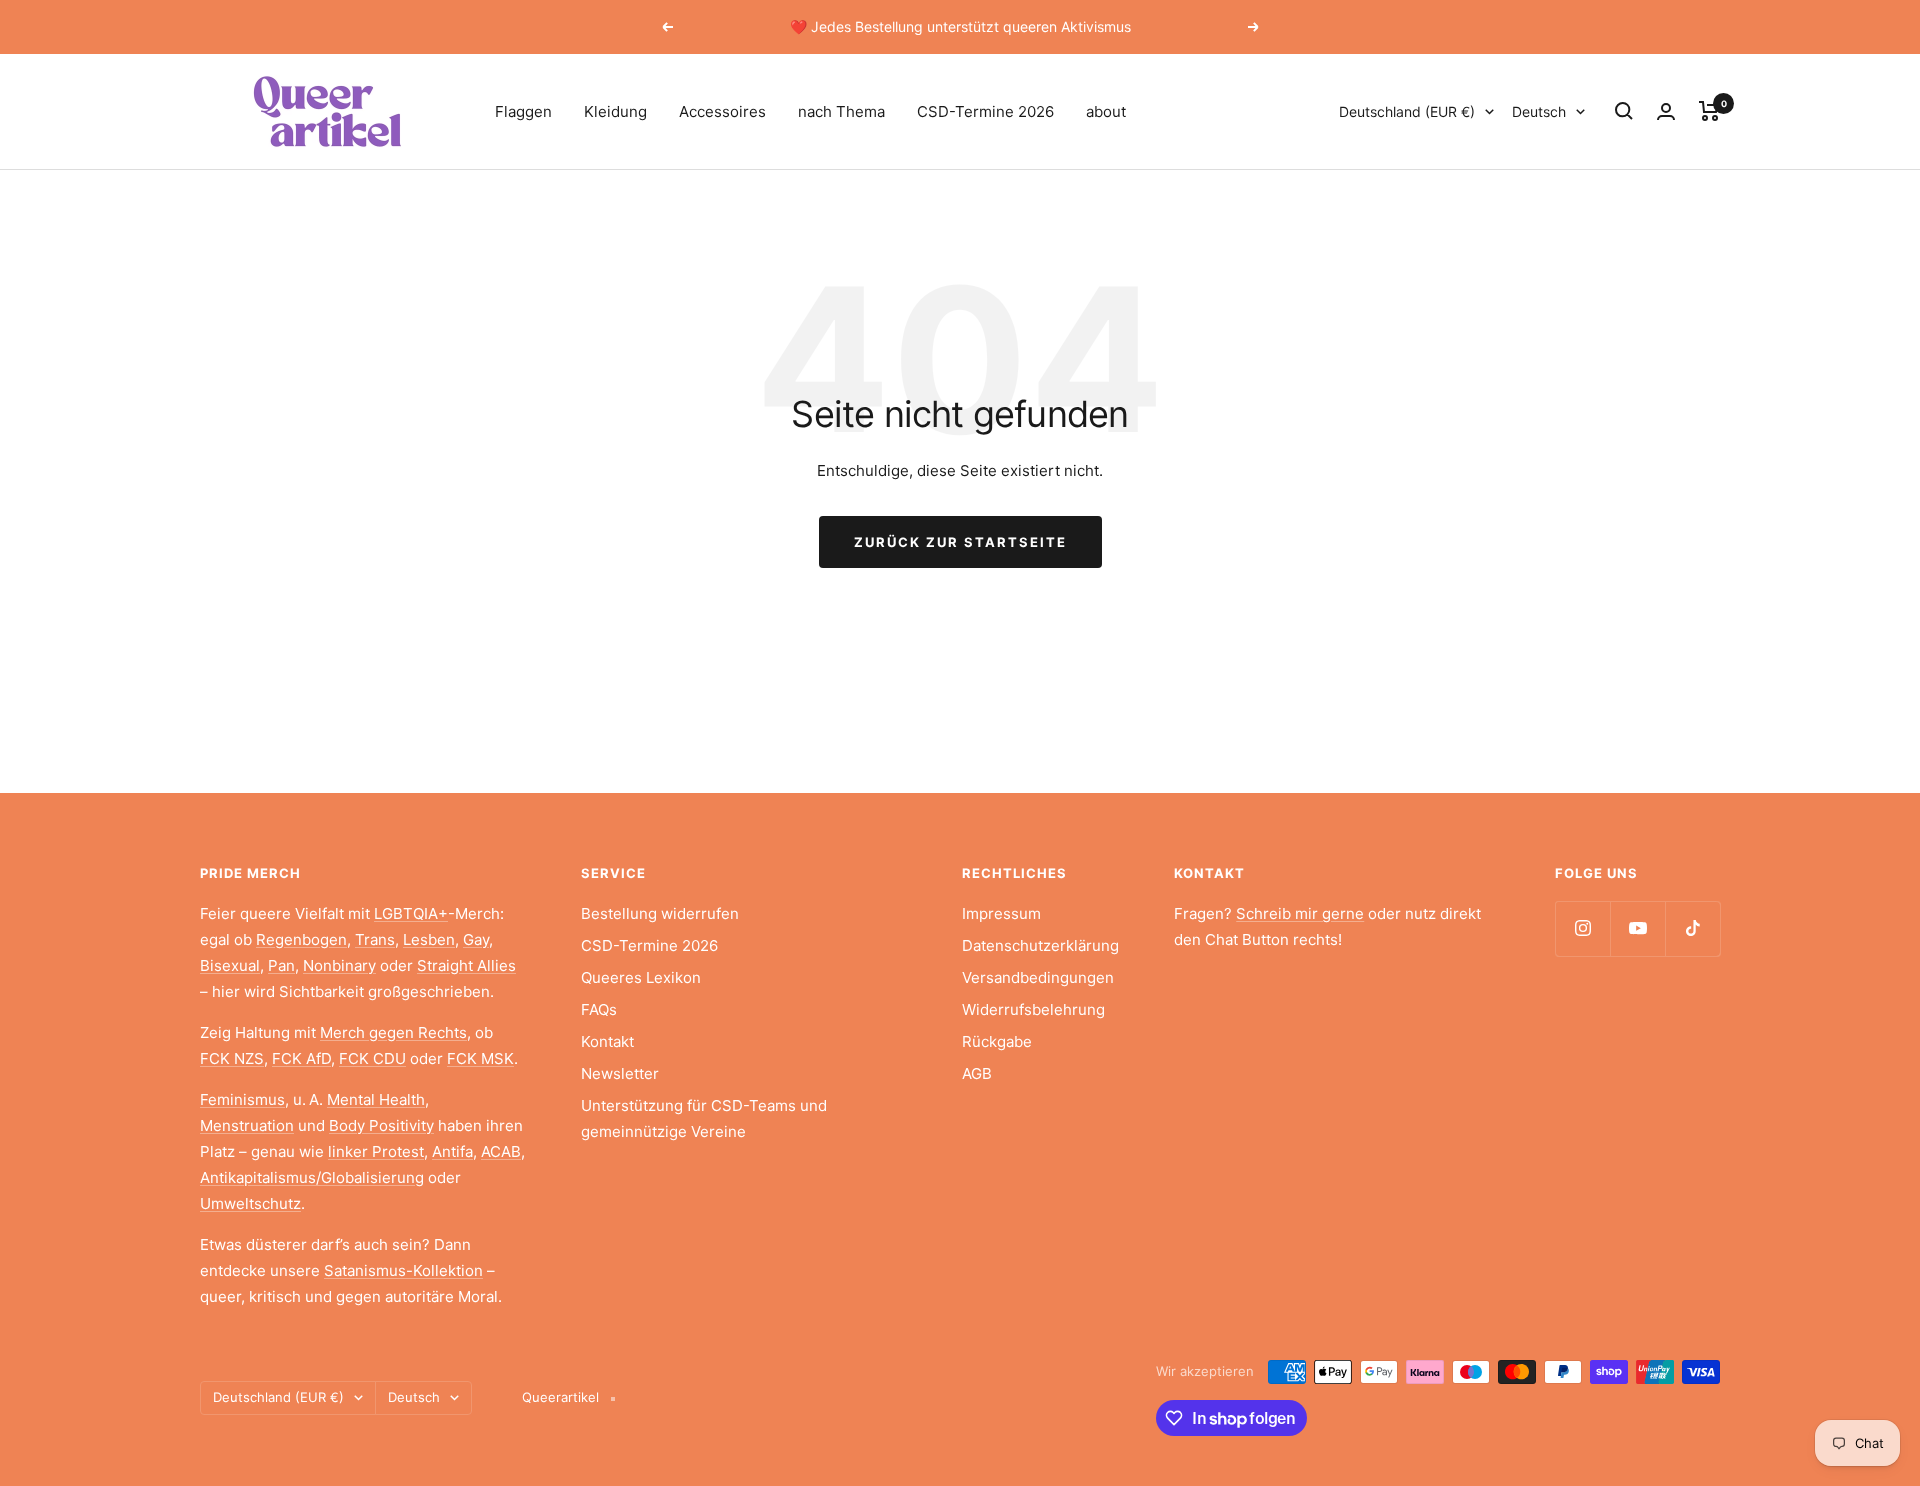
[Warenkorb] (1709, 111)
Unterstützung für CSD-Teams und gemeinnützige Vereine (704, 1118)
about (1106, 111)
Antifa (452, 1151)
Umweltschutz (250, 1203)
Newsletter (620, 1073)
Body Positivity (381, 1125)
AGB (977, 1073)
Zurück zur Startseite (960, 542)
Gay (476, 939)
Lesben (429, 939)
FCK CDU (372, 1058)
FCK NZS (232, 1058)
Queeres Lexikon (641, 977)
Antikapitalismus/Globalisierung (312, 1177)
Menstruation (247, 1125)
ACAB (501, 1151)
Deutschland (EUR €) (1407, 111)
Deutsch (1539, 111)
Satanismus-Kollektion (403, 1270)
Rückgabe (997, 1041)
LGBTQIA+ (411, 913)
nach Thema (841, 111)
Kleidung (615, 111)
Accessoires (722, 111)
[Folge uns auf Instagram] (1582, 928)
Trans (375, 939)
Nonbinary (339, 965)
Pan (281, 965)
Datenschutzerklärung (1040, 945)
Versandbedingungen (1038, 977)
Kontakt (607, 1041)
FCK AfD (301, 1058)
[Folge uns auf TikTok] (1692, 928)
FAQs (599, 1009)
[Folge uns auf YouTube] (1637, 928)
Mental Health (376, 1099)
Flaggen (523, 111)
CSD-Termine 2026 (985, 111)
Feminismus (242, 1099)
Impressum (1001, 913)
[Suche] (1624, 111)
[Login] (1666, 111)
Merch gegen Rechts (393, 1032)
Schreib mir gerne (1300, 913)
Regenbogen (301, 939)
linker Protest (376, 1151)
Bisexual (230, 965)
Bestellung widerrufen (660, 913)
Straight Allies (466, 965)
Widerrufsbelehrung (1033, 1009)
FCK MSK (480, 1058)
